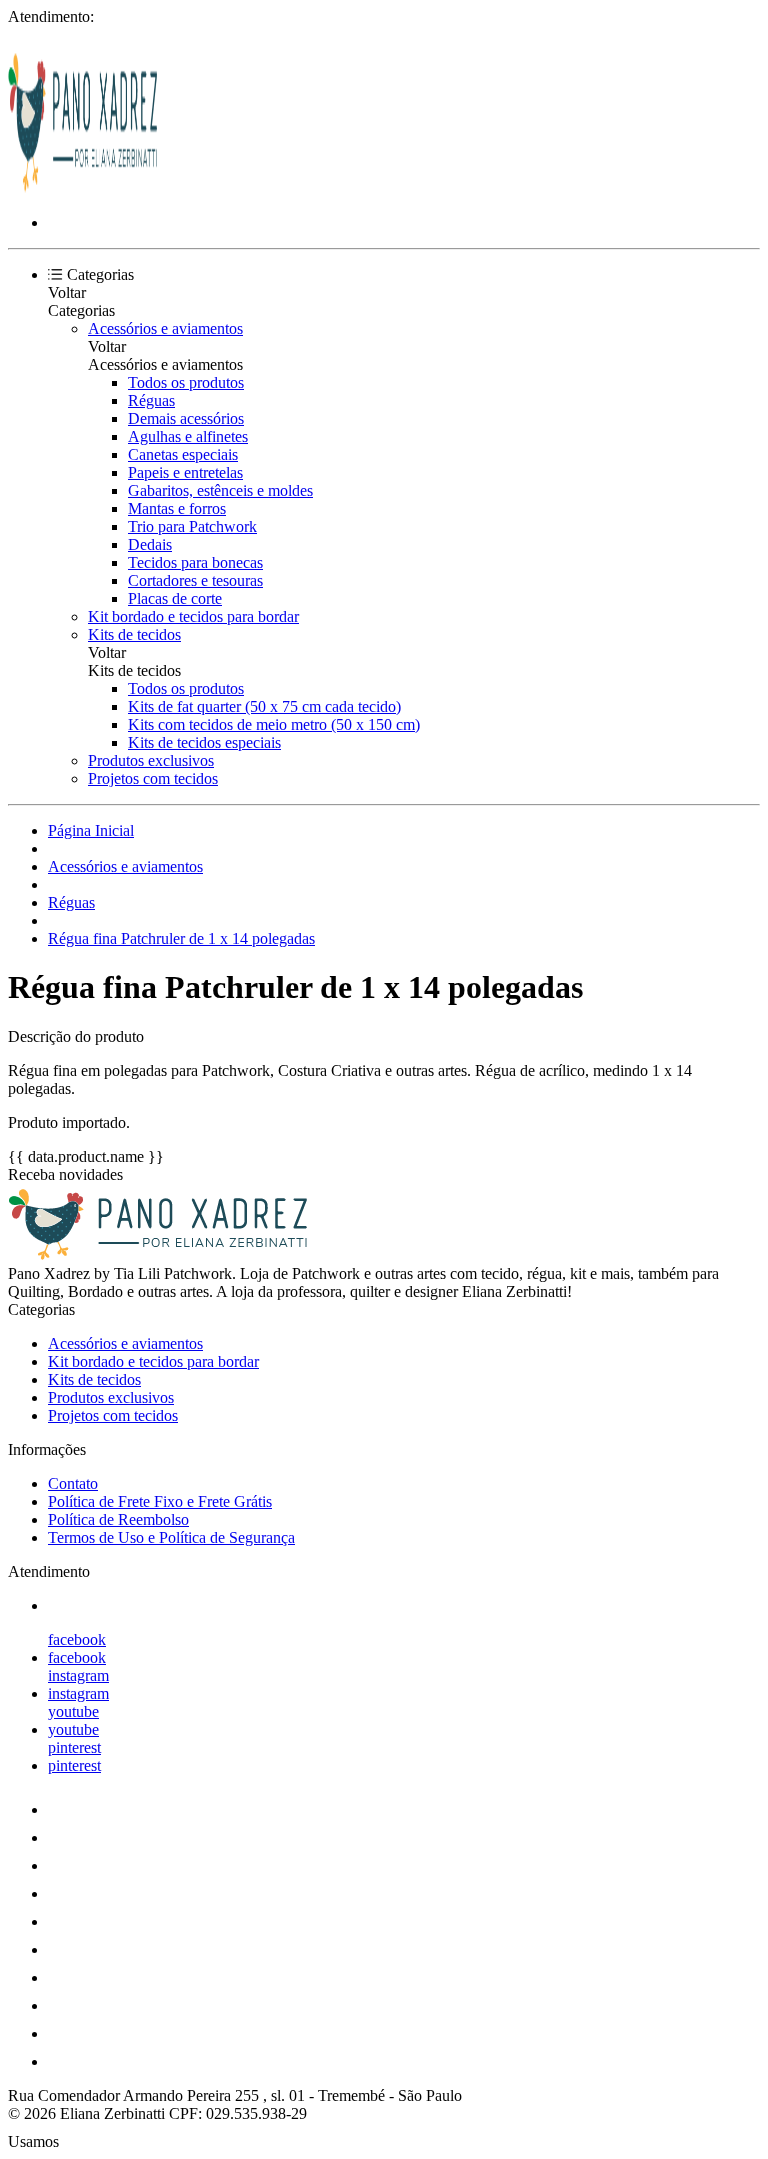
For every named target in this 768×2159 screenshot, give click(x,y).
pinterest (74, 1747)
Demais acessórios (186, 418)
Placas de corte (175, 598)
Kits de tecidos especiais (204, 742)
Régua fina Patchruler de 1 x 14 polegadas (181, 938)
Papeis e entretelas (185, 472)
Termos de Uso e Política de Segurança (171, 1537)
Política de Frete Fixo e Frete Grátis (160, 1501)
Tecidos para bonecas (195, 562)
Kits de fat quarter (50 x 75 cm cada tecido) (264, 706)
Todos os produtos (186, 382)
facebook (77, 1639)
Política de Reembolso (118, 1519)
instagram (78, 1675)
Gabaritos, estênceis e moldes (220, 490)
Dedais (150, 544)
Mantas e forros (177, 508)
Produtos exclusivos (151, 760)
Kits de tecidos (134, 634)
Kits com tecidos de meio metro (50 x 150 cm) (274, 724)
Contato (73, 1483)
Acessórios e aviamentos (165, 328)
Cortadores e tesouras (195, 580)
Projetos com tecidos (153, 778)
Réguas (151, 400)
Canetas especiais (183, 454)
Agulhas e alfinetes (188, 436)
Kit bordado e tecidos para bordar (193, 616)
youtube (73, 1711)
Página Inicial (91, 830)
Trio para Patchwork (192, 526)
